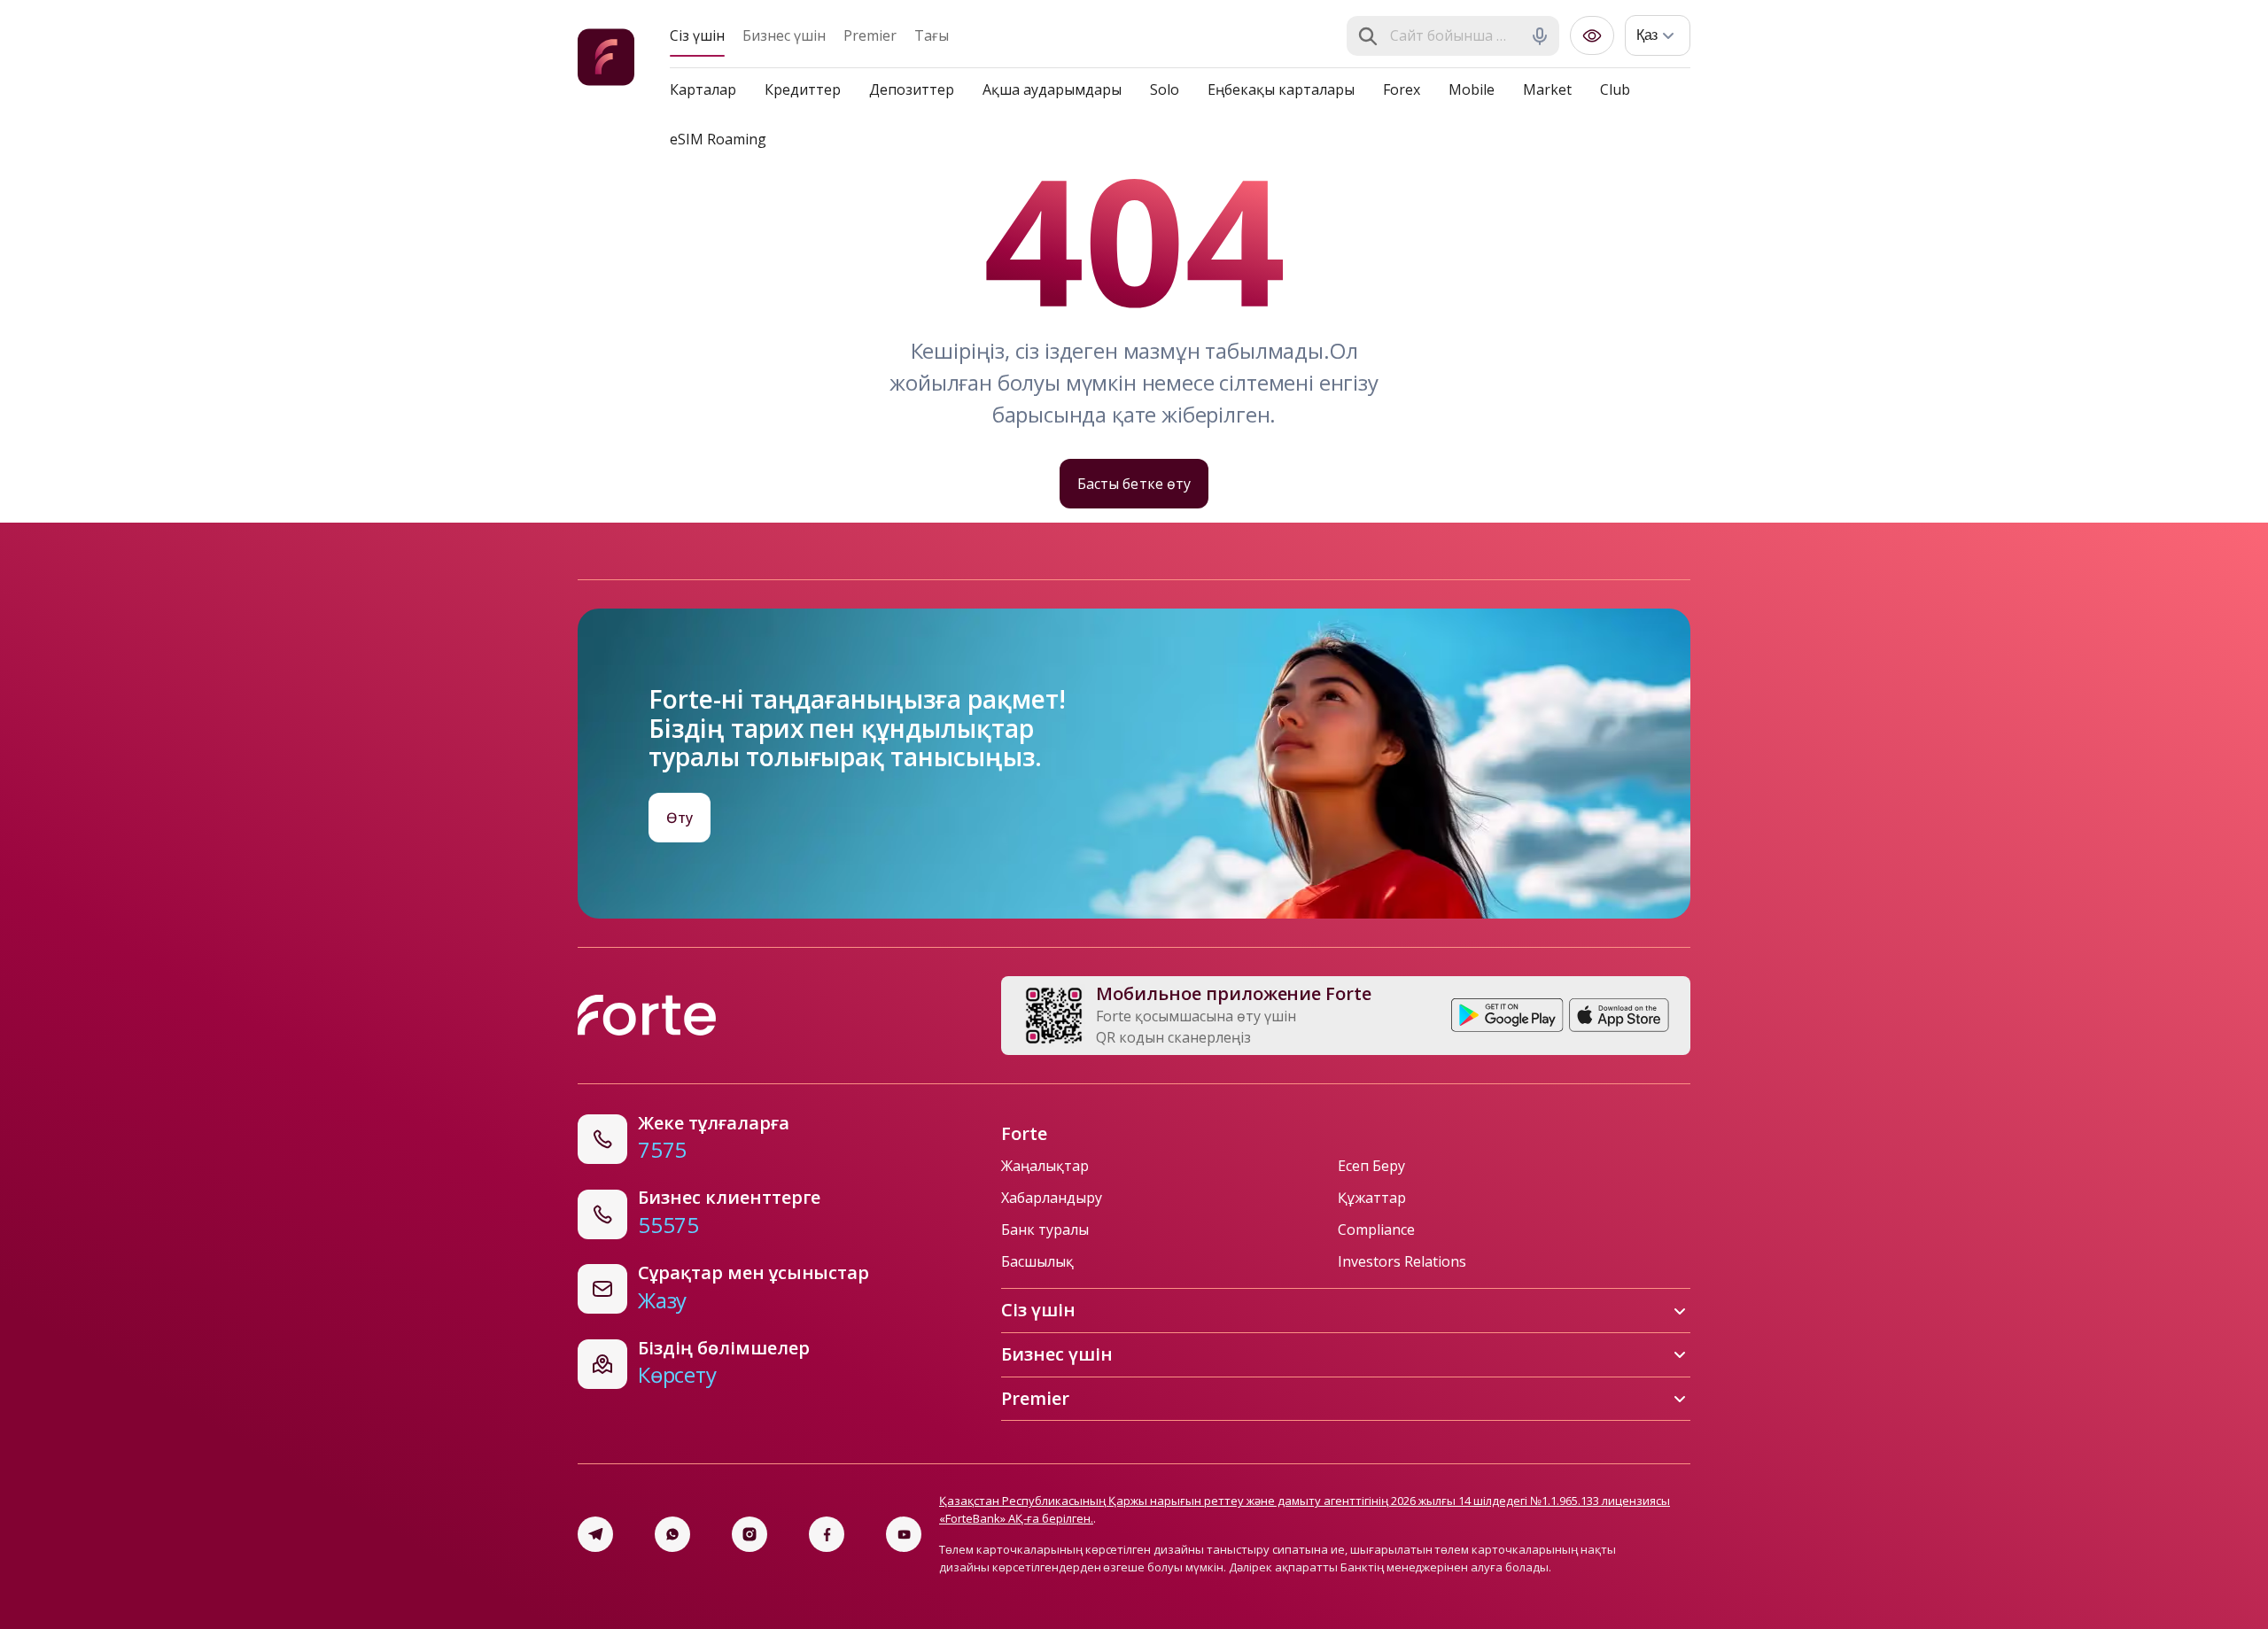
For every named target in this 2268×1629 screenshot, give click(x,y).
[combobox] (1455, 36)
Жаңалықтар (1045, 1166)
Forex (1402, 89)
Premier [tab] (870, 35)
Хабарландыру (1052, 1198)
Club (1615, 89)
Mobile (1472, 89)
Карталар (703, 89)
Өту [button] (680, 818)
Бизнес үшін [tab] (784, 35)
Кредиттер (803, 89)
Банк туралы (1045, 1230)
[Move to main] (606, 60)
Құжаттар (1372, 1198)
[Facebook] (827, 1534)
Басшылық (1037, 1261)
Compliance (1376, 1230)
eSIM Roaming (718, 139)
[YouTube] (904, 1534)
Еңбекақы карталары (1281, 89)
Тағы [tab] (932, 35)
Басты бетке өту (1134, 484)
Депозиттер (912, 89)
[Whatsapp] (672, 1534)
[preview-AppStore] (1619, 1015)
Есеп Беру (1371, 1166)
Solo (1165, 89)
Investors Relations (1402, 1261)
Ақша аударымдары (1052, 89)
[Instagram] (750, 1534)
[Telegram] (595, 1534)
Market (1547, 89)
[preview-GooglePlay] (1507, 1015)
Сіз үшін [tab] (697, 35)
